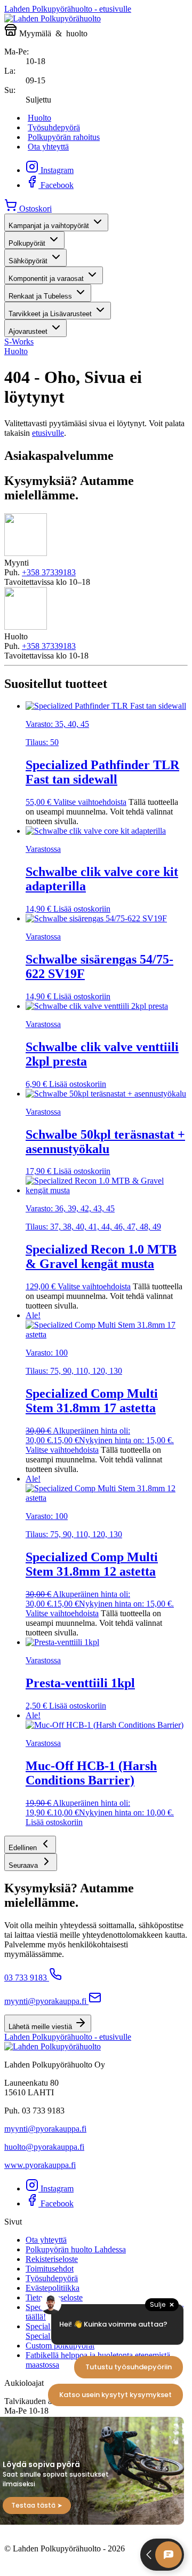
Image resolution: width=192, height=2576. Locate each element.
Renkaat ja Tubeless (40, 296)
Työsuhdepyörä (54, 127)
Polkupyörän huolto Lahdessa (76, 2249)
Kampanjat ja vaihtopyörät (49, 226)
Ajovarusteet (28, 331)
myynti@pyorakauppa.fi (45, 2001)
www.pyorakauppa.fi (40, 2165)
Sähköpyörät (28, 261)
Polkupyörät (27, 243)
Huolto (39, 118)
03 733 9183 (26, 1978)
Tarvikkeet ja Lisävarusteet (50, 314)
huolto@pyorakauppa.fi (44, 2147)
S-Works (19, 342)
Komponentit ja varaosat (46, 279)
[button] (30, 1845)
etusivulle (48, 433)
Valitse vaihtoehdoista (90, 802)
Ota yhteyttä (48, 147)
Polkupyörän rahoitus (64, 137)
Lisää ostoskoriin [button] (82, 909)
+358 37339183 (49, 572)
